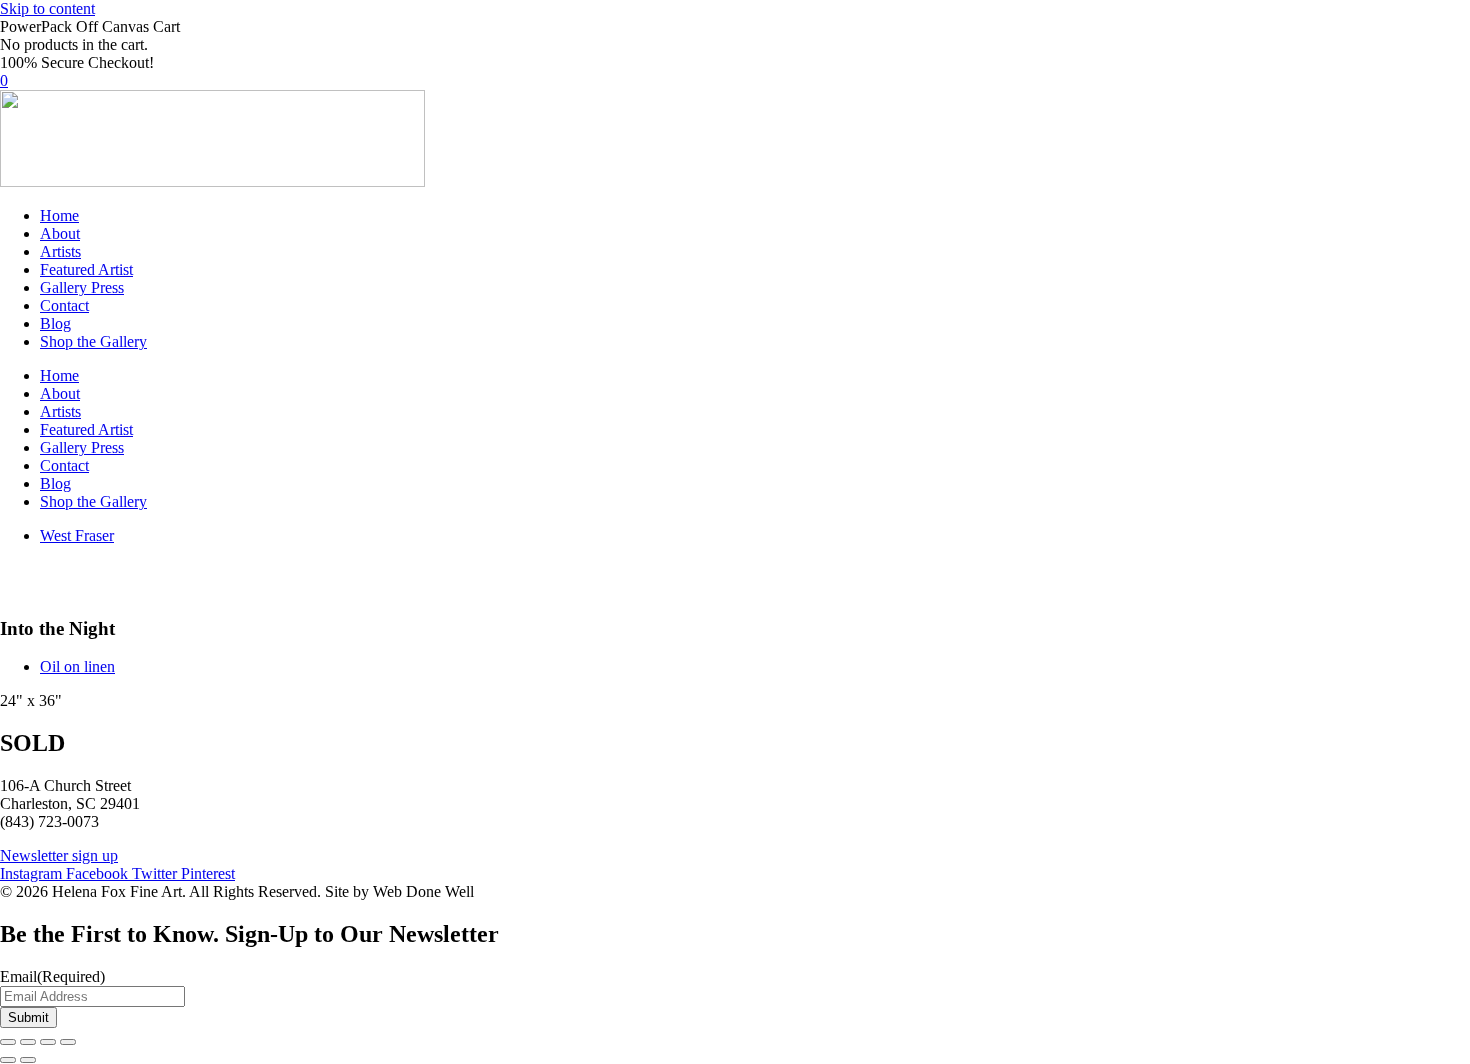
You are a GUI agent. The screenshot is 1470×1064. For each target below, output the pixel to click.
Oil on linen (77, 666)
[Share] (48, 1042)
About (60, 233)
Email (52, 976)
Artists (60, 251)
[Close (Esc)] (68, 1042)
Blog (55, 323)
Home (59, 215)
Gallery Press (82, 287)
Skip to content (47, 8)
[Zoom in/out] (8, 1042)
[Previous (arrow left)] (8, 1060)
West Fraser (77, 535)
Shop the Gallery (93, 341)
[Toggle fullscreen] (28, 1042)
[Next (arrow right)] (28, 1060)
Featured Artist (86, 269)
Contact (64, 305)
